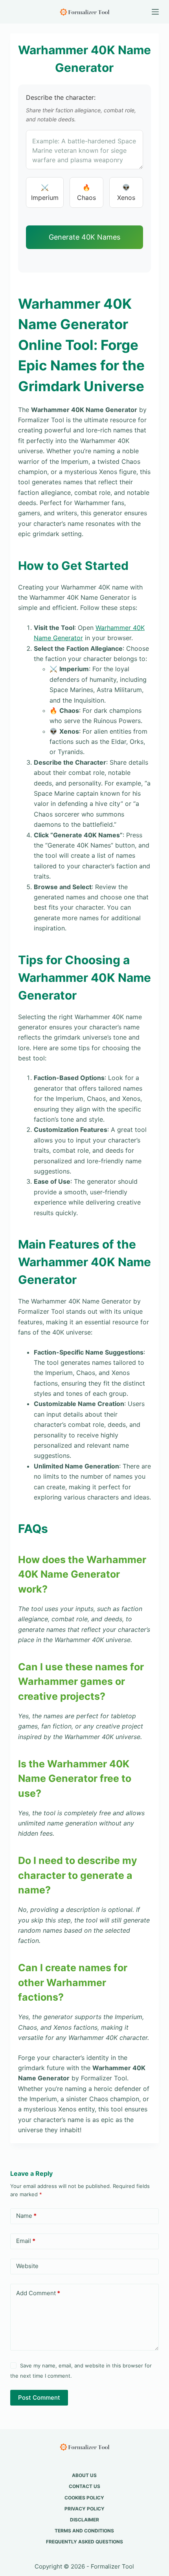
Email (26, 2241)
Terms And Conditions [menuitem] (84, 2531)
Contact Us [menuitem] (84, 2486)
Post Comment (39, 2397)
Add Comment (38, 2293)
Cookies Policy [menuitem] (84, 2498)
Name (26, 2216)
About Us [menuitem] (84, 2475)
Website (27, 2266)
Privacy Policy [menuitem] (84, 2509)
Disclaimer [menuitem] (84, 2520)
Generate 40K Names (84, 237)
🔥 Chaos (86, 192)
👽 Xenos (126, 192)
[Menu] (155, 12)
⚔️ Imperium (45, 192)
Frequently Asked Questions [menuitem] (84, 2542)
